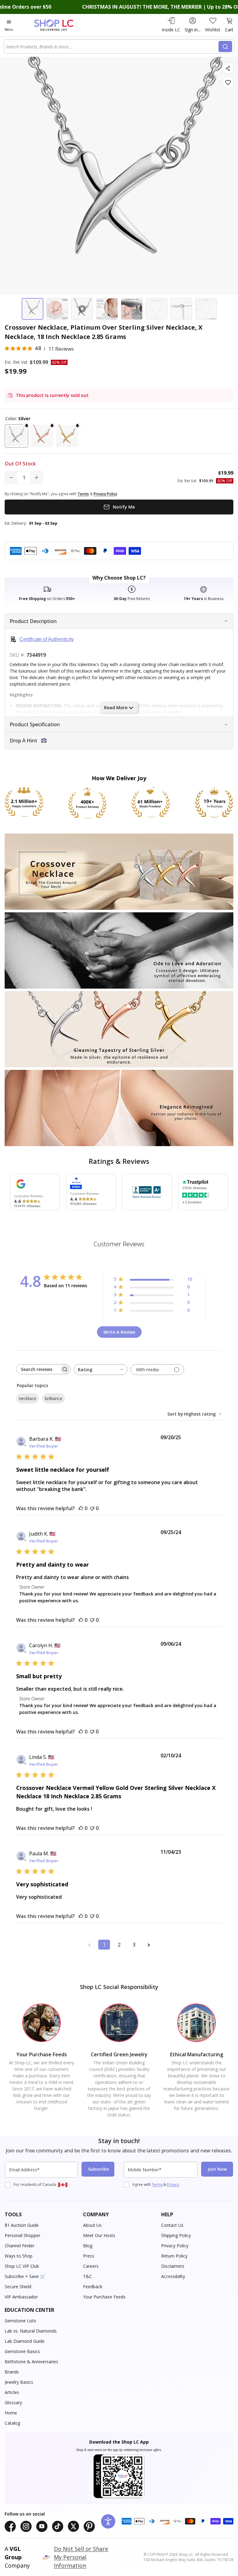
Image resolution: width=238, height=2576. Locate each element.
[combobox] (112, 47)
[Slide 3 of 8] (82, 309)
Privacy (173, 2184)
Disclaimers (173, 2266)
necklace (28, 1398)
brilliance (54, 1398)
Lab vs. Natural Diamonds (31, 2331)
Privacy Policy (175, 2246)
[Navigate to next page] (149, 1945)
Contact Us (172, 2225)
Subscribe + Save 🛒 (25, 2276)
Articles (12, 2392)
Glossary (13, 2402)
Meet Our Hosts (99, 2235)
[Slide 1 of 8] (33, 309)
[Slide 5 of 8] (132, 309)
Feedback (93, 2287)
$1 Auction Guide (22, 2225)
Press (89, 2256)
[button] (16, 436)
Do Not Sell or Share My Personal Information (81, 2557)
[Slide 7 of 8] (181, 309)
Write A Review (119, 1332)
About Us (92, 2225)
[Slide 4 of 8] (107, 309)
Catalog (12, 2423)
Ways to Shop (19, 2256)
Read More (116, 707)
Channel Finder (20, 2246)
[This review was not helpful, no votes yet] (92, 1508)
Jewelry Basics (19, 2382)
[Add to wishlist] (228, 82)
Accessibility (173, 2276)
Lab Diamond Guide (25, 2341)
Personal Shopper (22, 2235)
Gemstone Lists (20, 2321)
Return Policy (174, 2256)
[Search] (225, 47)
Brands (12, 2372)
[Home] (60, 25)
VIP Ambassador (21, 2297)
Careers (91, 2266)
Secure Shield (18, 2287)
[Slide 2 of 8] (57, 309)
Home (11, 2413)
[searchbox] (38, 1369)
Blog (88, 2246)
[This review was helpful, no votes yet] (81, 1508)
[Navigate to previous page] (89, 1945)
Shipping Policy (176, 2235)
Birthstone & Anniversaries (31, 2362)
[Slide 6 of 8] (156, 309)
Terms (157, 2184)
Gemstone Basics (22, 2351)
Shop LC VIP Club (22, 2266)
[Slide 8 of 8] (206, 309)
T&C (88, 2276)
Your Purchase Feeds (104, 2297)
